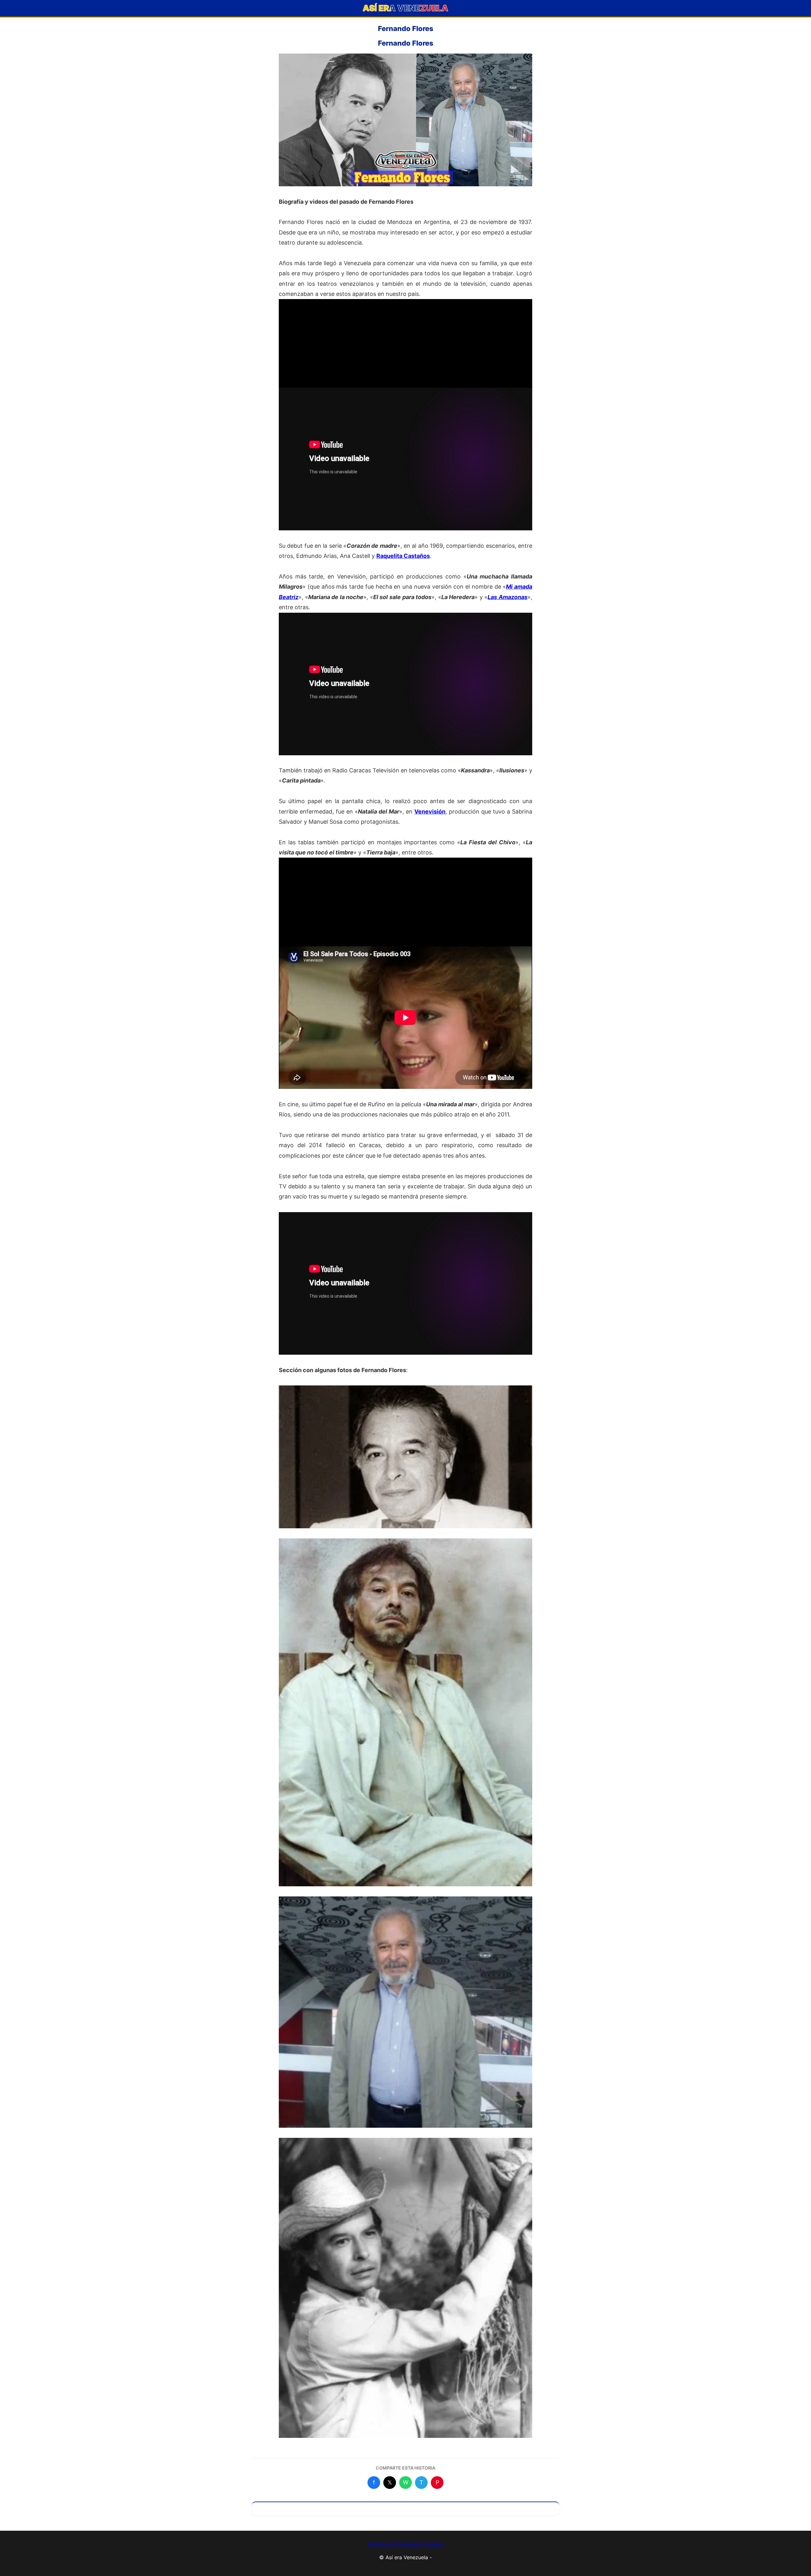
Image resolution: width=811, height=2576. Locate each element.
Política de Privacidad (394, 2544)
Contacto (433, 2544)
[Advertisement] (405, 343)
